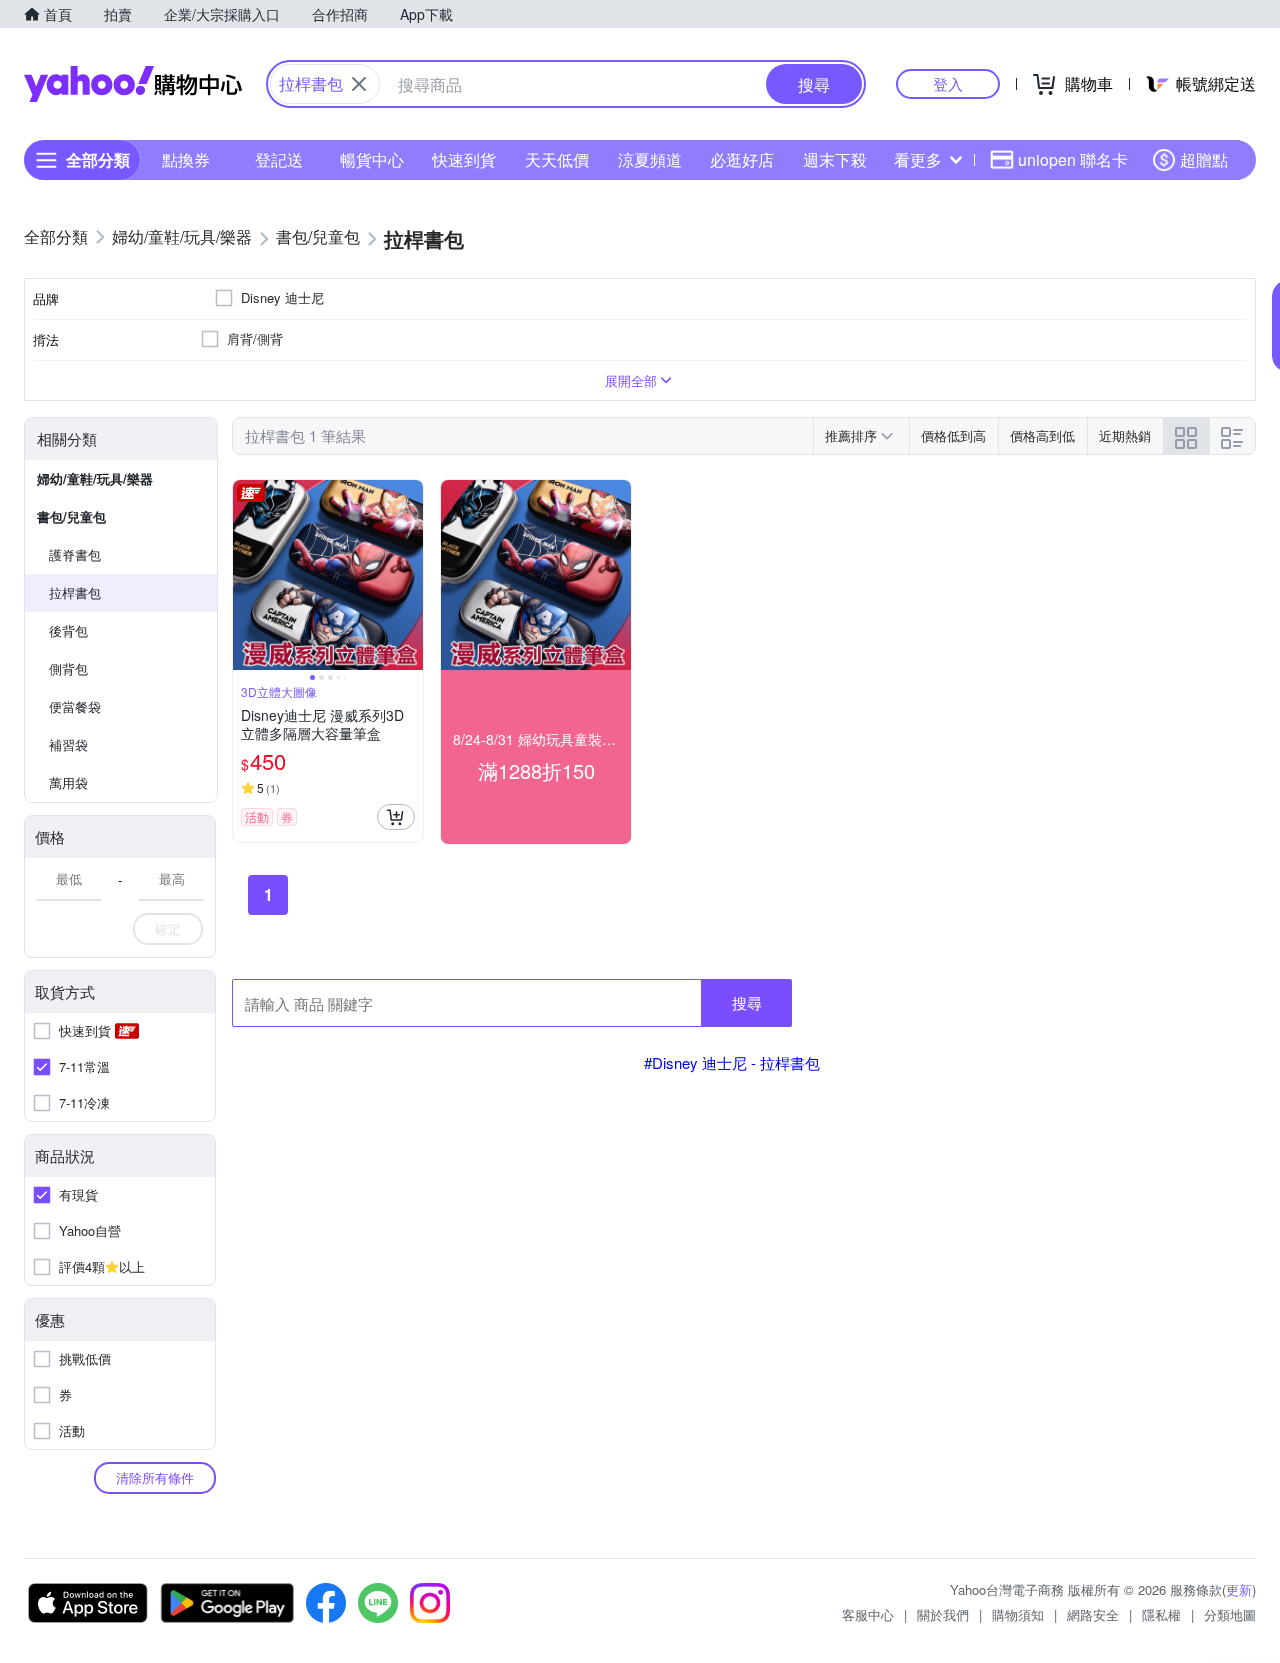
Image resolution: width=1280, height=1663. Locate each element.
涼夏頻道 (650, 159)
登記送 (279, 159)
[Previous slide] (246, 575)
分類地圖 (1230, 1614)
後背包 (68, 630)
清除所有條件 (155, 1477)
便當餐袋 (75, 706)
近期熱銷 (1125, 435)
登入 (948, 83)
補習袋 (68, 744)
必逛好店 (742, 159)
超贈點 (1204, 159)
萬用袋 (68, 782)
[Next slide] (410, 575)
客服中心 (868, 1614)
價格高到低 (1042, 435)
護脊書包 (75, 554)
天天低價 (557, 159)
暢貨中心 (372, 159)
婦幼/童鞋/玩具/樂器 (95, 478)
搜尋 (747, 1002)
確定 (168, 928)
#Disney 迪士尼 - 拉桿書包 (732, 1062)
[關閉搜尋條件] (359, 84)
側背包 (68, 668)
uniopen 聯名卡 (1073, 159)
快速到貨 (464, 159)
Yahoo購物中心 (133, 84)
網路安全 (1093, 1614)
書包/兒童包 (71, 516)
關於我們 (943, 1614)
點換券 (186, 159)
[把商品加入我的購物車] (396, 817)
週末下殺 (835, 159)
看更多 (918, 159)
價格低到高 (953, 435)
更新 (1239, 1589)
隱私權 (1161, 1614)
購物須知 (1018, 1614)
